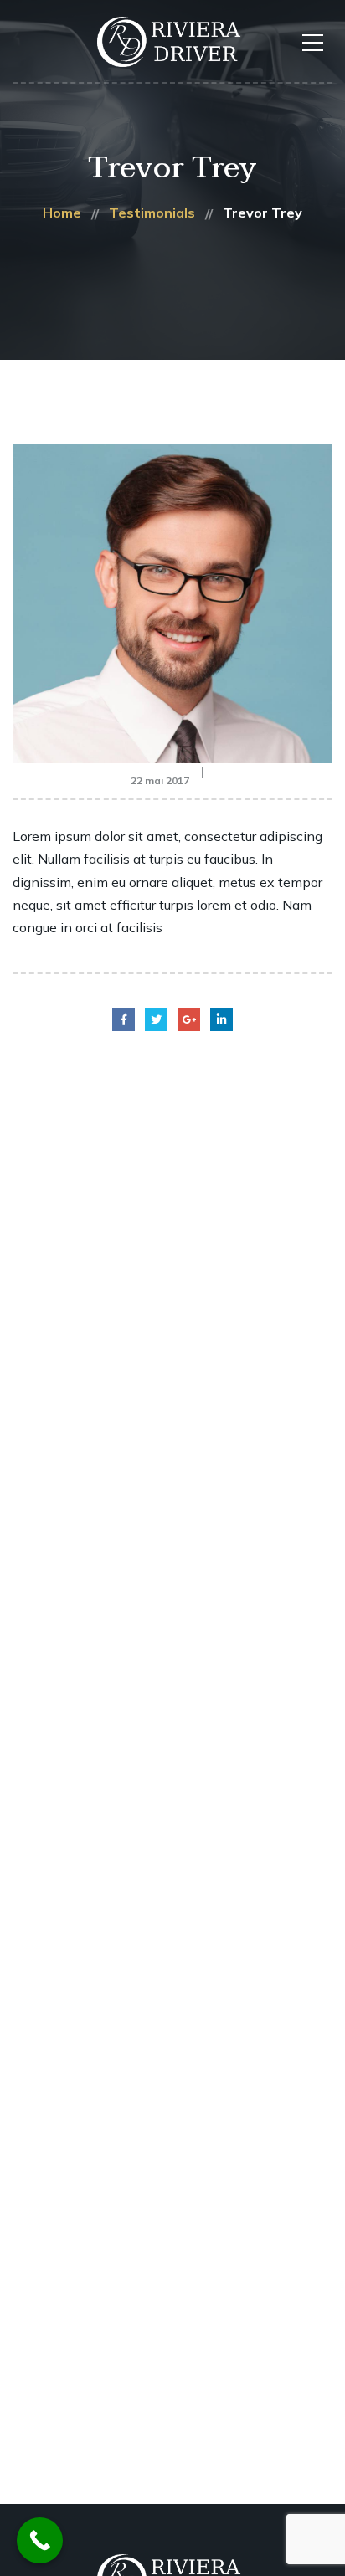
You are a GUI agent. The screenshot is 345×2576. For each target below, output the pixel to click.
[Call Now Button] (40, 2540)
